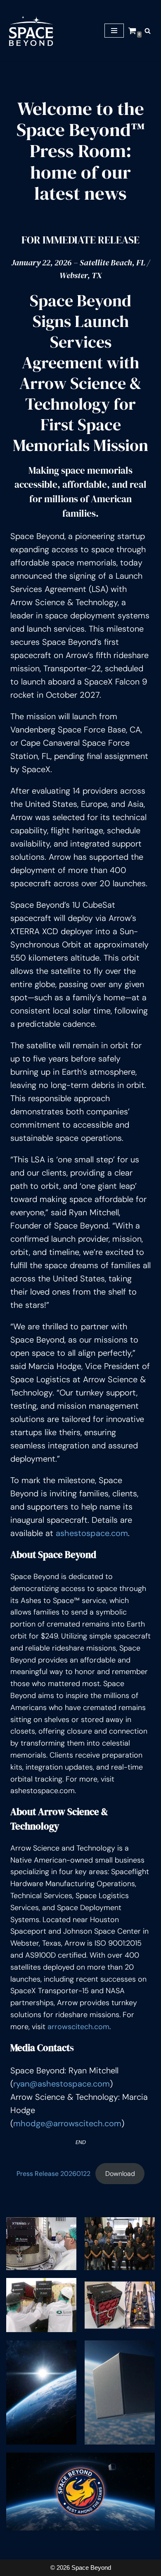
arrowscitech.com (78, 2027)
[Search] (148, 31)
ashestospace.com (92, 1533)
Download (120, 2174)
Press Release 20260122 (53, 2174)
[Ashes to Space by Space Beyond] (31, 31)
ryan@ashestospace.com (62, 2084)
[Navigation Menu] (114, 31)
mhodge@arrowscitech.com (67, 2123)
